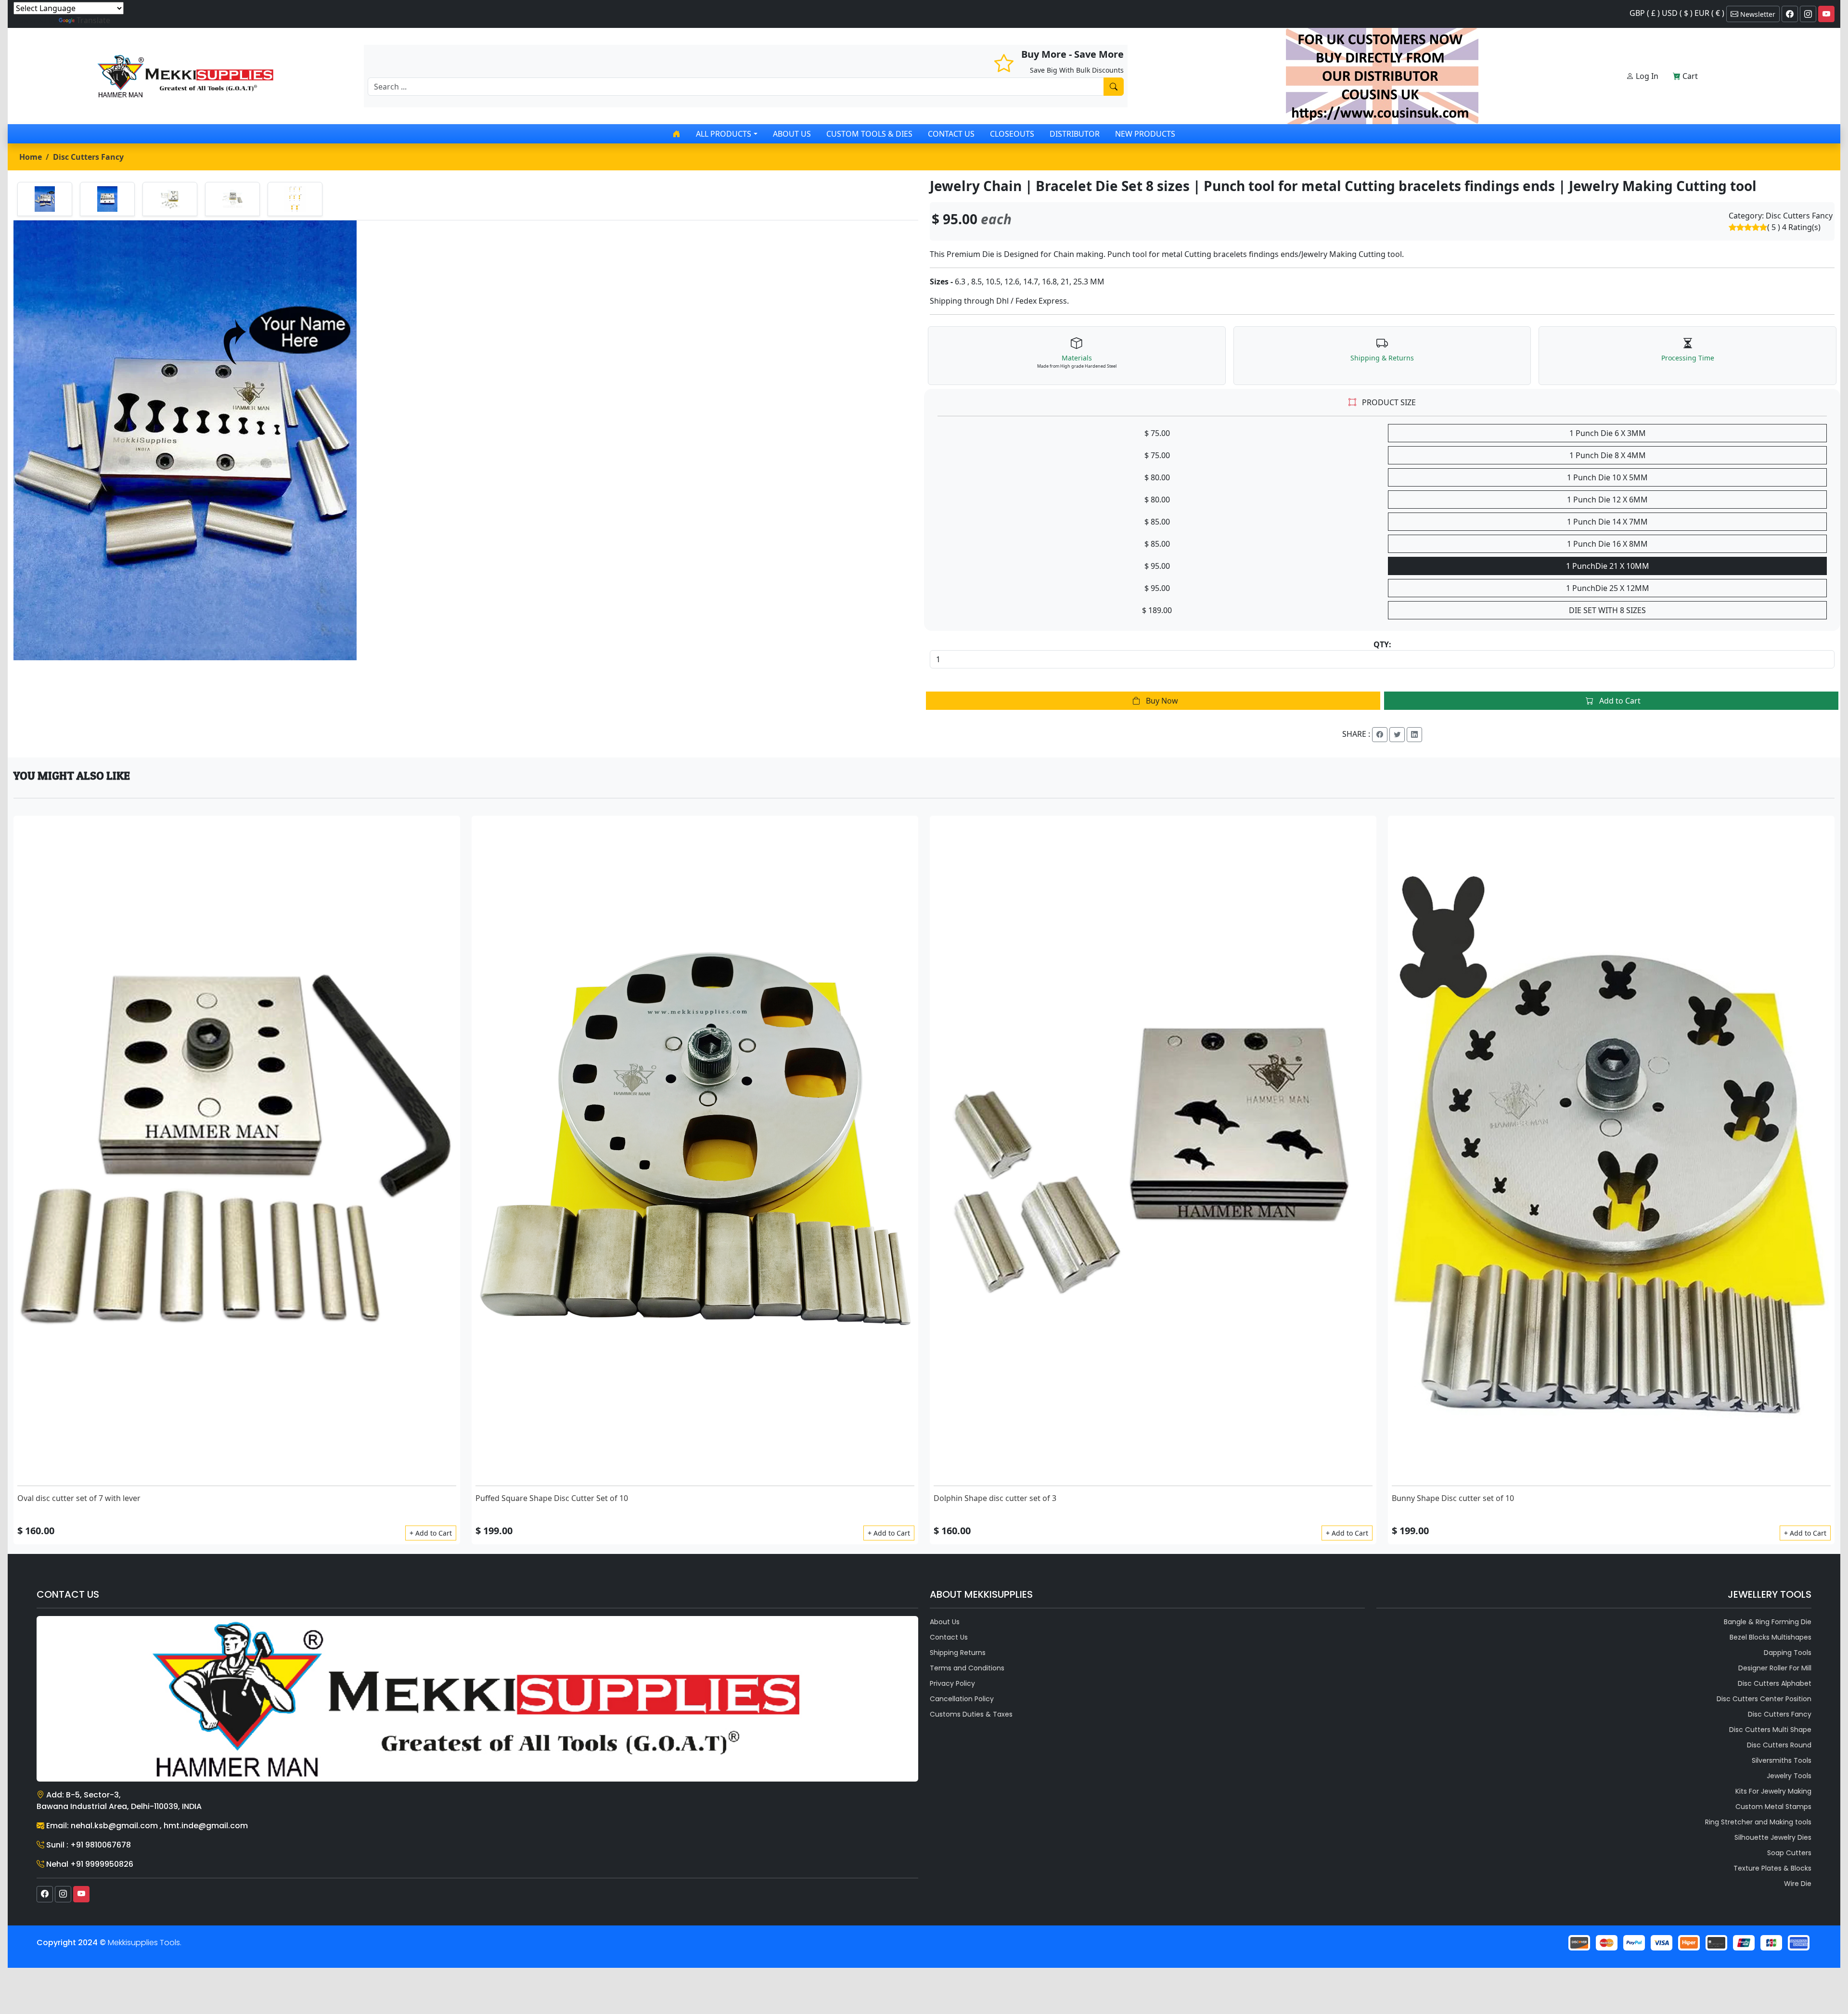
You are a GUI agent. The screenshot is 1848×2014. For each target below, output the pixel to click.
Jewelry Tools (1789, 1776)
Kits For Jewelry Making (1773, 1791)
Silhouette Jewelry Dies (1773, 1837)
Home (31, 157)
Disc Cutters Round (1779, 1745)
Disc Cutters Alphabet (1775, 1683)
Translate (93, 20)
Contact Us (951, 134)
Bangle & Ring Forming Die (1768, 1622)
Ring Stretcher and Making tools (1758, 1822)
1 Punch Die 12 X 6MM (1607, 500)
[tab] (45, 199)
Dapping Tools (1788, 1653)
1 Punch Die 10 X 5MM (1607, 477)
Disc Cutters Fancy (88, 157)
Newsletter (1757, 14)
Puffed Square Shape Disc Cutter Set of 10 (552, 1498)
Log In (1646, 76)
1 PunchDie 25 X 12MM (1608, 588)
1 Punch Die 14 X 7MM (1607, 522)
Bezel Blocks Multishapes (1771, 1637)
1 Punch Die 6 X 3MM (1608, 433)
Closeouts (1012, 134)
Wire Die (1798, 1884)
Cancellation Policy (962, 1699)
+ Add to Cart (431, 1533)
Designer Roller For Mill (1775, 1668)
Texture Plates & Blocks (1772, 1868)
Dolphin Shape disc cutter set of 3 (995, 1498)
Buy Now (1161, 701)
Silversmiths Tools (1782, 1760)
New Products (1145, 134)
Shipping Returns (958, 1653)
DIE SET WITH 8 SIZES (1607, 610)
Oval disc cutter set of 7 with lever (79, 1498)
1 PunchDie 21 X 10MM (1608, 566)
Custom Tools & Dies (869, 134)
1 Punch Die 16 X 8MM (1607, 544)
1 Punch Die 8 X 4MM (1608, 455)
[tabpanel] (466, 440)
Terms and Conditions (967, 1668)
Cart (1689, 76)
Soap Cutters (1789, 1853)
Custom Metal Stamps (1773, 1807)
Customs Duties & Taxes (971, 1714)
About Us (792, 134)
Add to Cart (1619, 701)
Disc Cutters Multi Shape (1770, 1730)
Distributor (1075, 134)
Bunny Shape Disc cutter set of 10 (1453, 1498)
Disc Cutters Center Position (1764, 1699)
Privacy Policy (952, 1683)
